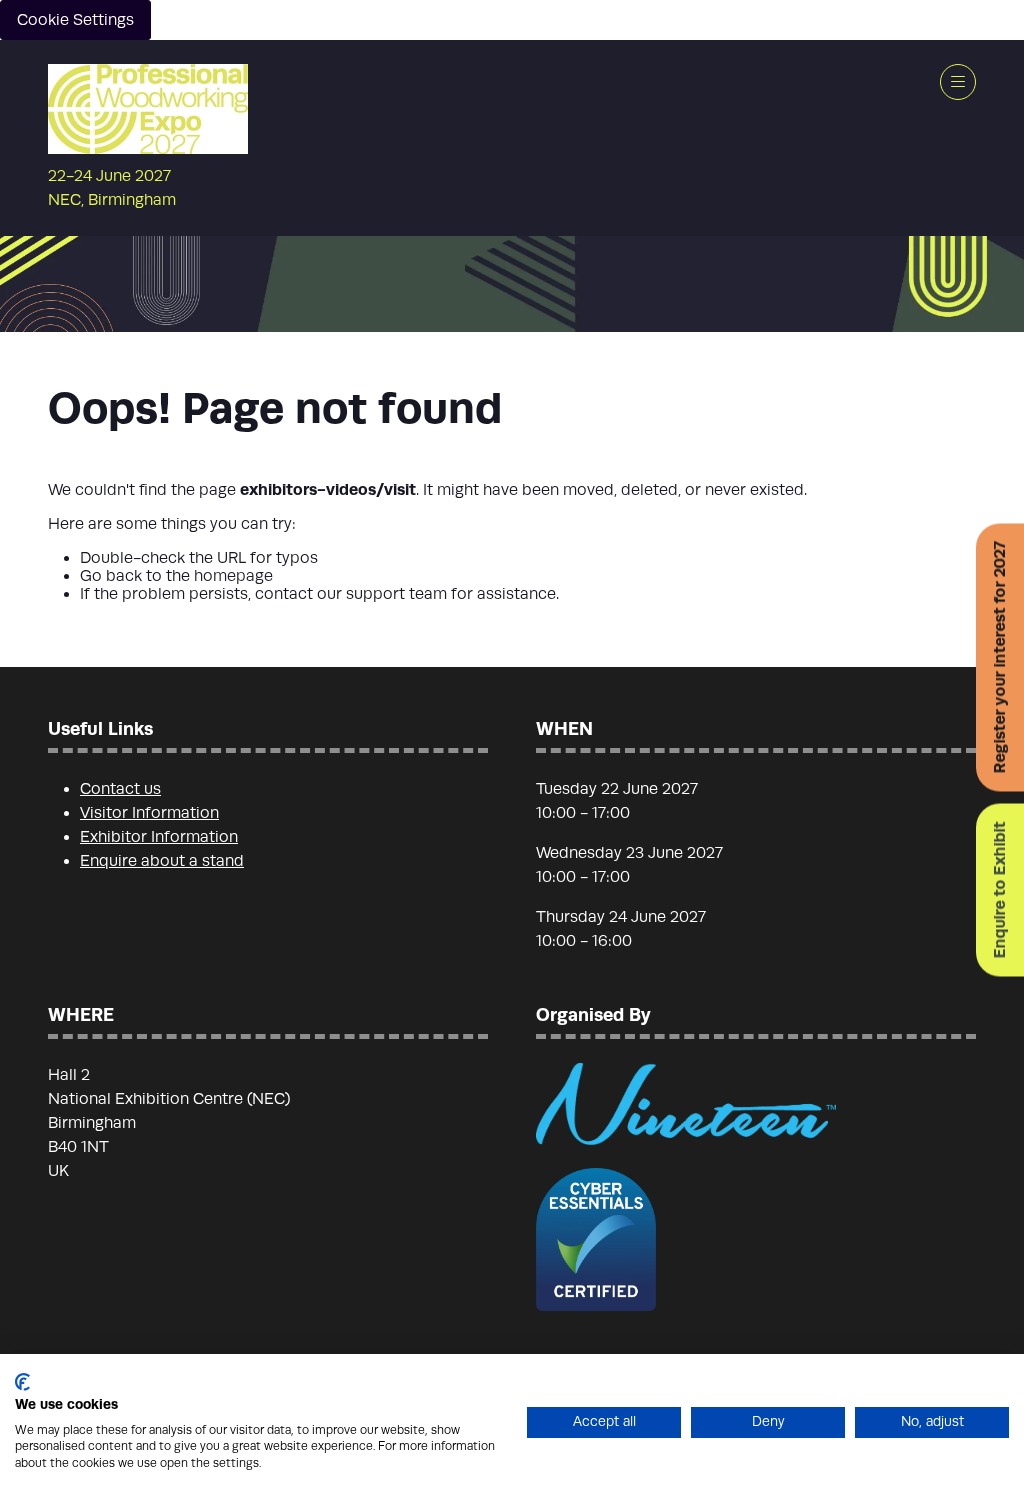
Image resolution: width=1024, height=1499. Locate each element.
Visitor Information (149, 813)
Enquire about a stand (162, 861)
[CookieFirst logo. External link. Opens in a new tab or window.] (22, 1382)
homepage (233, 576)
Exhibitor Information (159, 837)
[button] (958, 82)
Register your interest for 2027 (999, 657)
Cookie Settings (75, 20)
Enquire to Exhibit (999, 889)
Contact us (120, 789)
